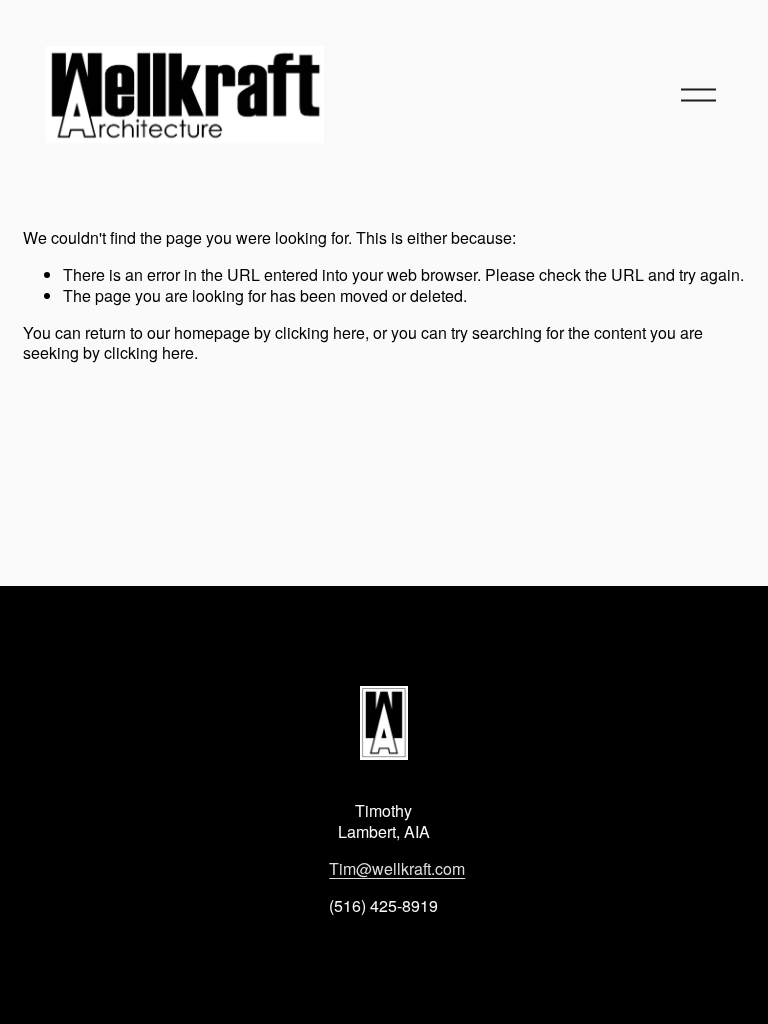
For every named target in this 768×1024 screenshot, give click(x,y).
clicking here (320, 332)
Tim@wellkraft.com (397, 869)
